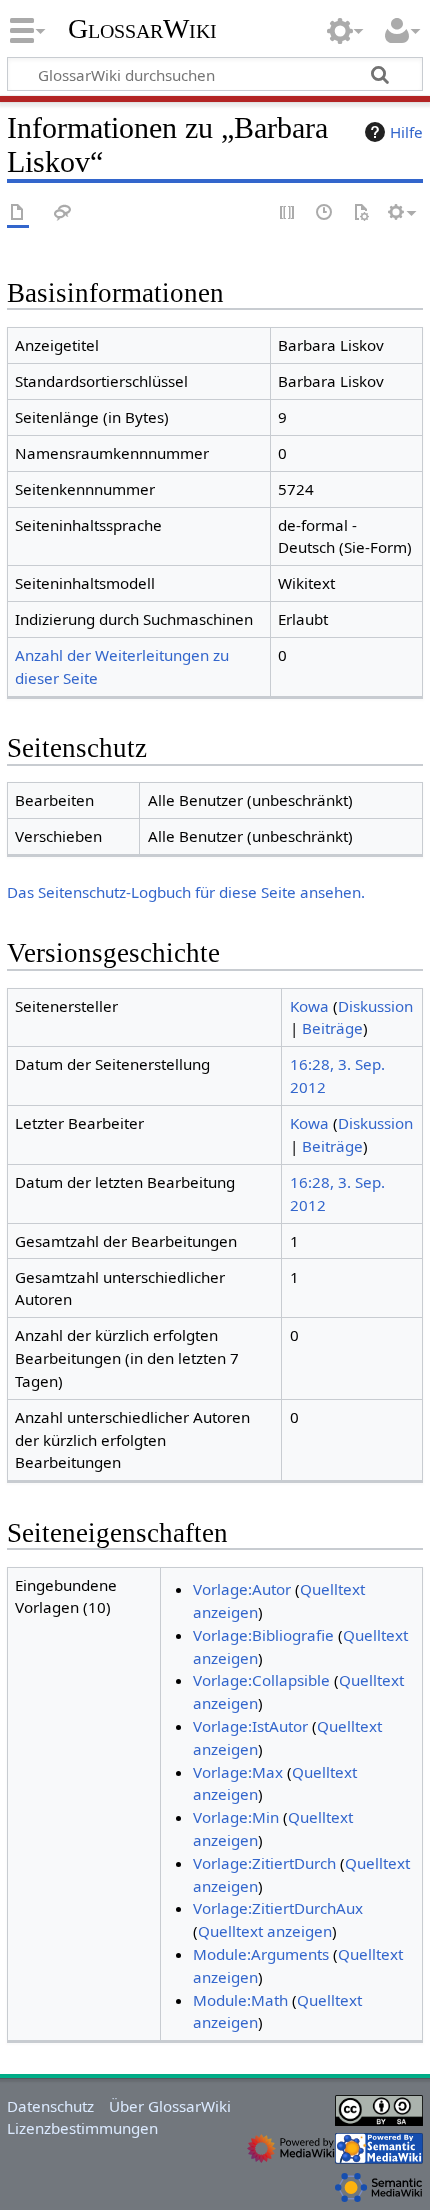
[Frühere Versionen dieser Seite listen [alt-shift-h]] (325, 213)
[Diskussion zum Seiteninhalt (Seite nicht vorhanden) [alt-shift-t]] (63, 213)
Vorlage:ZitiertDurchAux (278, 1908)
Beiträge (332, 1028)
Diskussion (375, 1006)
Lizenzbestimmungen (82, 2128)
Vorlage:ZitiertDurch (264, 1863)
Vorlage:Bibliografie (263, 1635)
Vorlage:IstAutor (250, 1726)
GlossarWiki (142, 29)
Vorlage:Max (238, 1772)
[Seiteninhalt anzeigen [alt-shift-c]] (18, 213)
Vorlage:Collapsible (261, 1680)
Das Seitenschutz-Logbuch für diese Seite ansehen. (186, 892)
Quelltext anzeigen (265, 1931)
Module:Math (240, 2000)
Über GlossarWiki (170, 2106)
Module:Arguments (261, 1954)
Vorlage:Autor (242, 1589)
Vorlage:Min (236, 1817)
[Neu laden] (361, 213)
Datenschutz (50, 2106)
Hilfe (406, 132)
